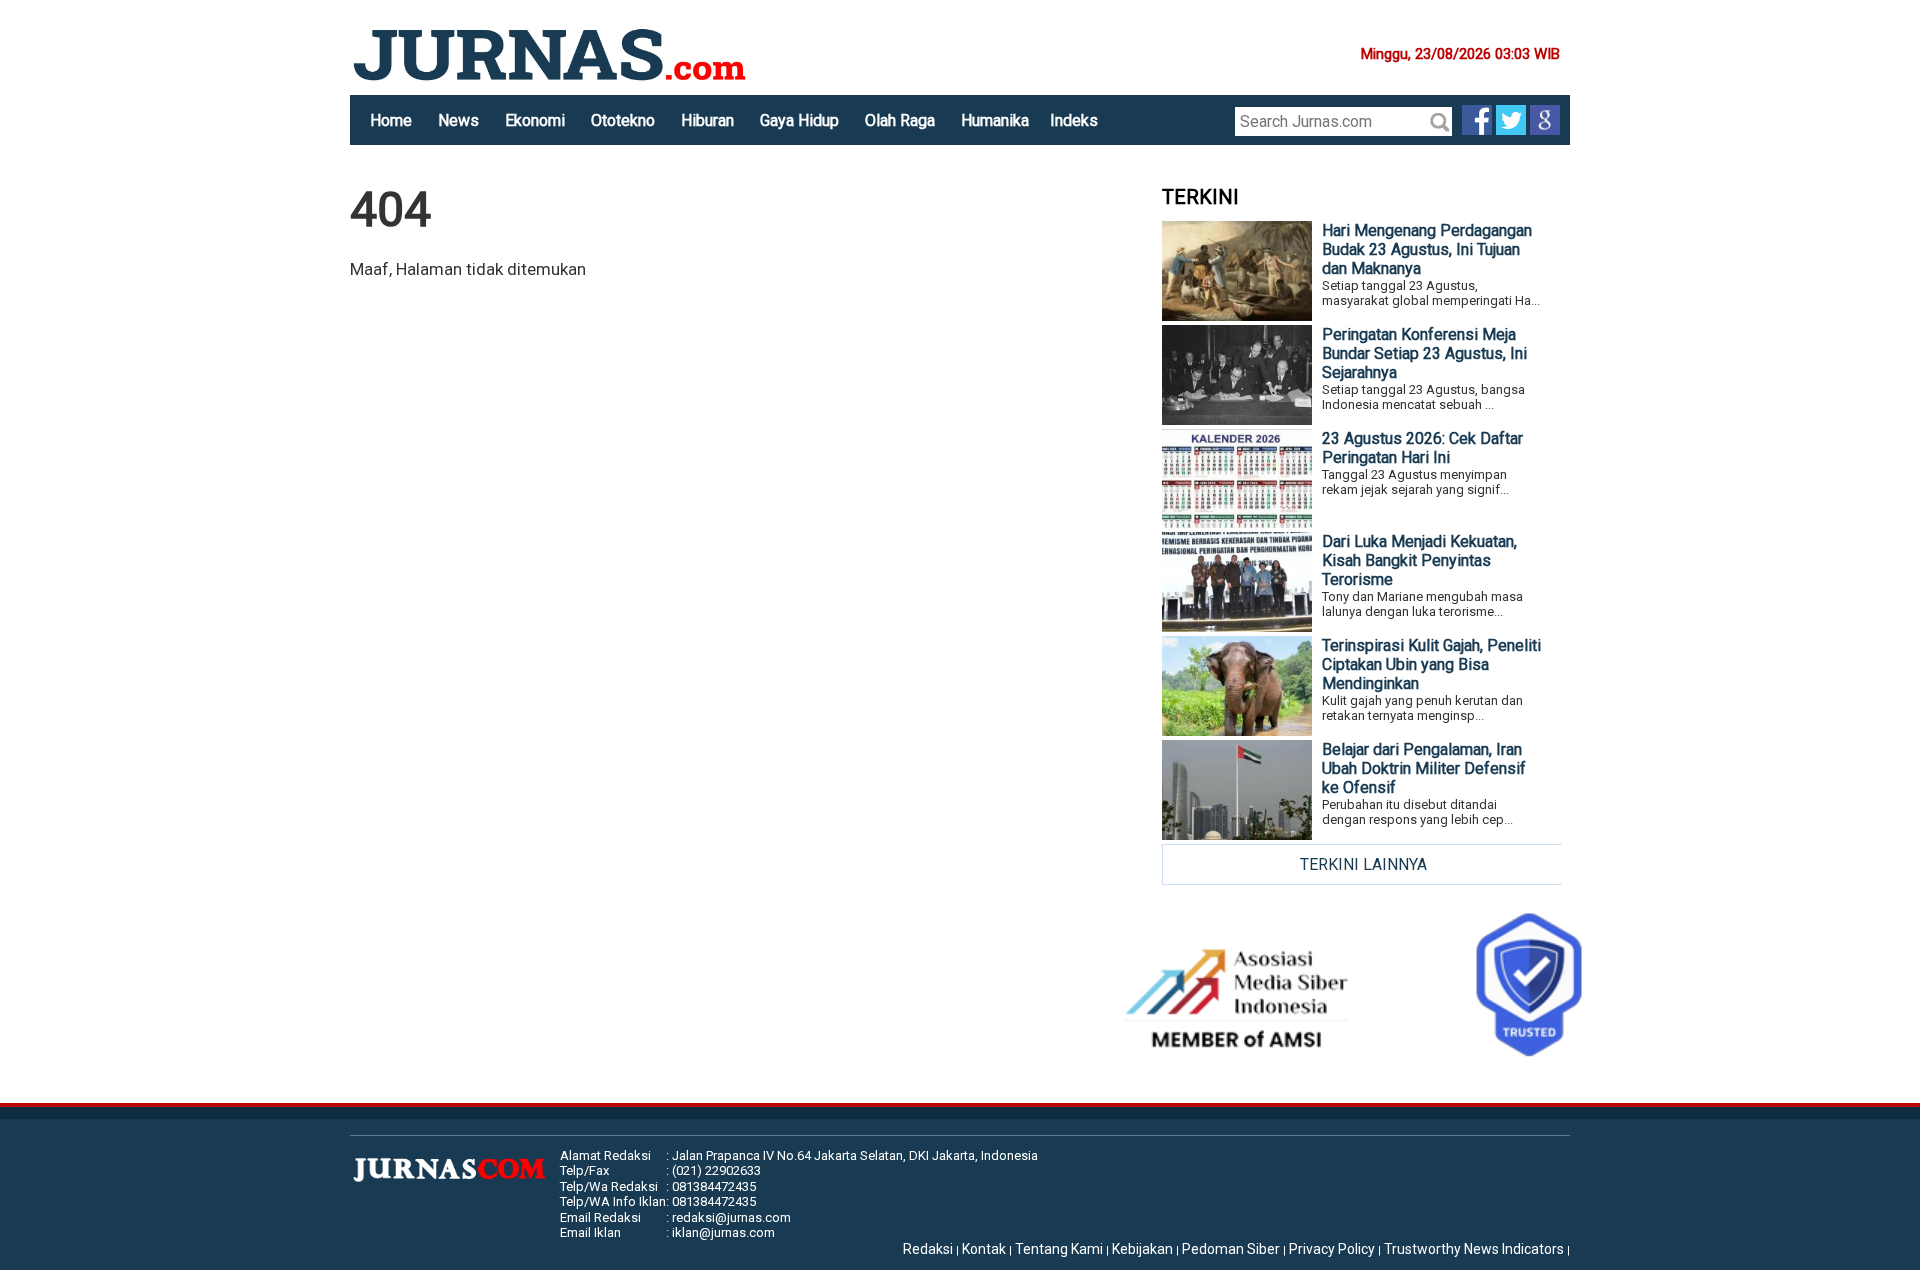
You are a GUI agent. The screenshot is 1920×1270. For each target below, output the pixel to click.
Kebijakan (1142, 1249)
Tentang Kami (1059, 1249)
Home (391, 120)
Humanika (995, 120)
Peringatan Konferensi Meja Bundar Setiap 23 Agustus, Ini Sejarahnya (1424, 353)
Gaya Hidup (799, 120)
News (458, 120)
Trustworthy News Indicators (1474, 1249)
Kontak (984, 1249)
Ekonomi (535, 120)
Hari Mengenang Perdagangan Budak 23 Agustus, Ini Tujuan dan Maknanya (1427, 249)
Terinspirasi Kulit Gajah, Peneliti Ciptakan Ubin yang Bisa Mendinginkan (1431, 664)
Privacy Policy (1332, 1249)
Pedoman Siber (1231, 1249)
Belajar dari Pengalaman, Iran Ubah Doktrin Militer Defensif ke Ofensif (1424, 768)
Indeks (1074, 120)
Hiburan (707, 120)
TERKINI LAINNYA (1363, 864)
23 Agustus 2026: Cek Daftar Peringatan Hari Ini (1422, 448)
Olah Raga (900, 120)
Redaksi (928, 1249)
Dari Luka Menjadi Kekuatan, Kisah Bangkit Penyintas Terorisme (1419, 560)
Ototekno (623, 120)
